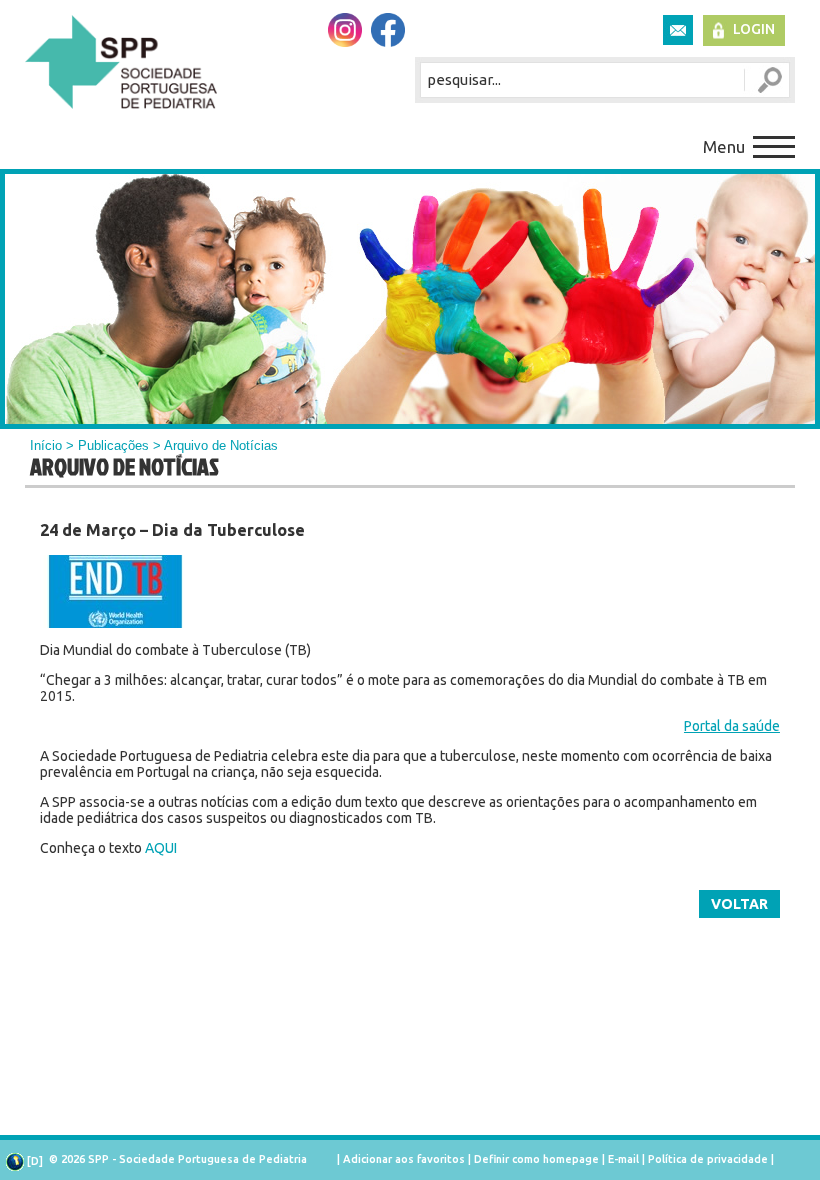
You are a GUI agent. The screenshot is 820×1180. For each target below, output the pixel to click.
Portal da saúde (732, 726)
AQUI (161, 848)
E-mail (623, 1159)
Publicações (113, 445)
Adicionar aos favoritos (404, 1159)
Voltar (739, 904)
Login (754, 29)
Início (46, 445)
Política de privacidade (708, 1159)
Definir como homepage (536, 1159)
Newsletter (678, 30)
